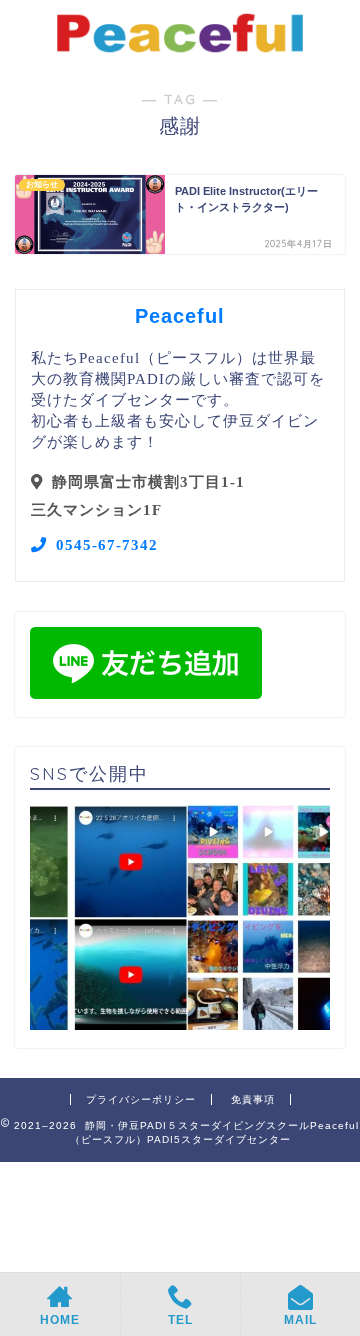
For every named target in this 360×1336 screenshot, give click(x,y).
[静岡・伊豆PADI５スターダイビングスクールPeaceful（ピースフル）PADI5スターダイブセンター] (180, 49)
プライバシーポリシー (141, 1099)
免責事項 (253, 1099)
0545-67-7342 (107, 544)
